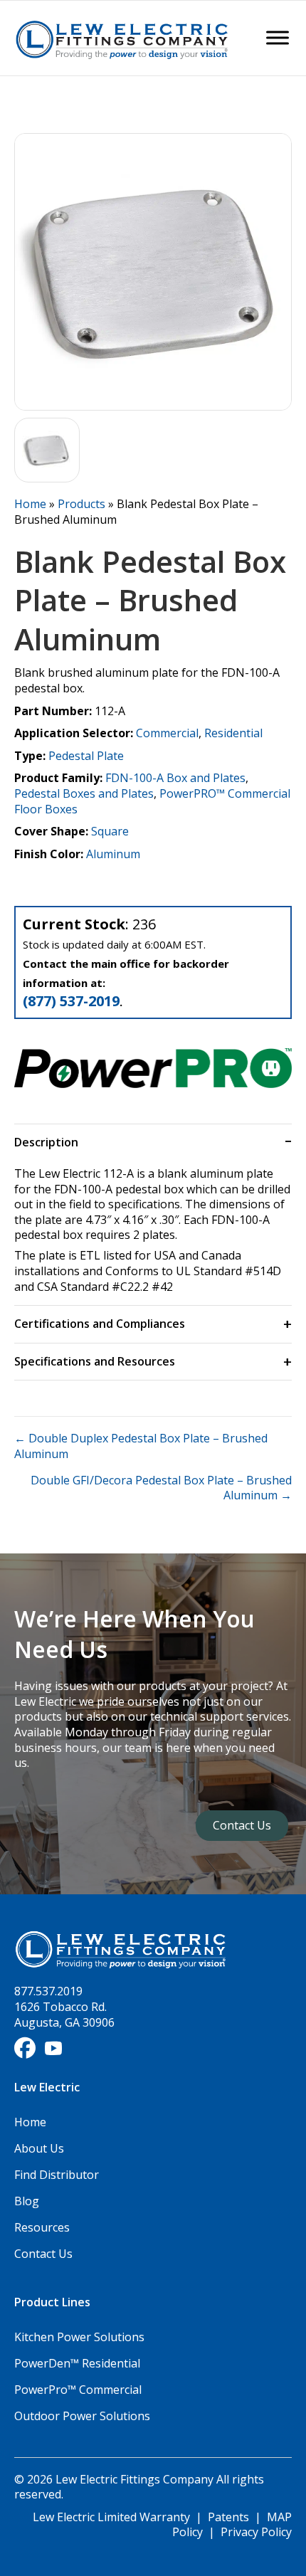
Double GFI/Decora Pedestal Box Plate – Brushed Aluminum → (161, 1488)
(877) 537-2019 (71, 1001)
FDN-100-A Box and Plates (175, 778)
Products (81, 504)
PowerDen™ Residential (77, 2363)
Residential (233, 733)
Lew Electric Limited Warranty (113, 2517)
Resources (42, 2227)
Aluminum (113, 854)
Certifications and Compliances (100, 1324)
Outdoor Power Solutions (82, 2416)
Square (110, 831)
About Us (39, 2148)
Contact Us (43, 2254)
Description (46, 1142)
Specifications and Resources (95, 1361)
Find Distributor (57, 2175)
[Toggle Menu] (278, 38)
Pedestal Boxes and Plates (84, 793)
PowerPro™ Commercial (78, 2390)
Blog (27, 2201)
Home (30, 504)
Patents (228, 2517)
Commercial (167, 733)
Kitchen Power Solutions (79, 2337)
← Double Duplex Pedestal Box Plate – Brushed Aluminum (141, 1446)
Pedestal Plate (86, 756)
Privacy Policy (256, 2532)
